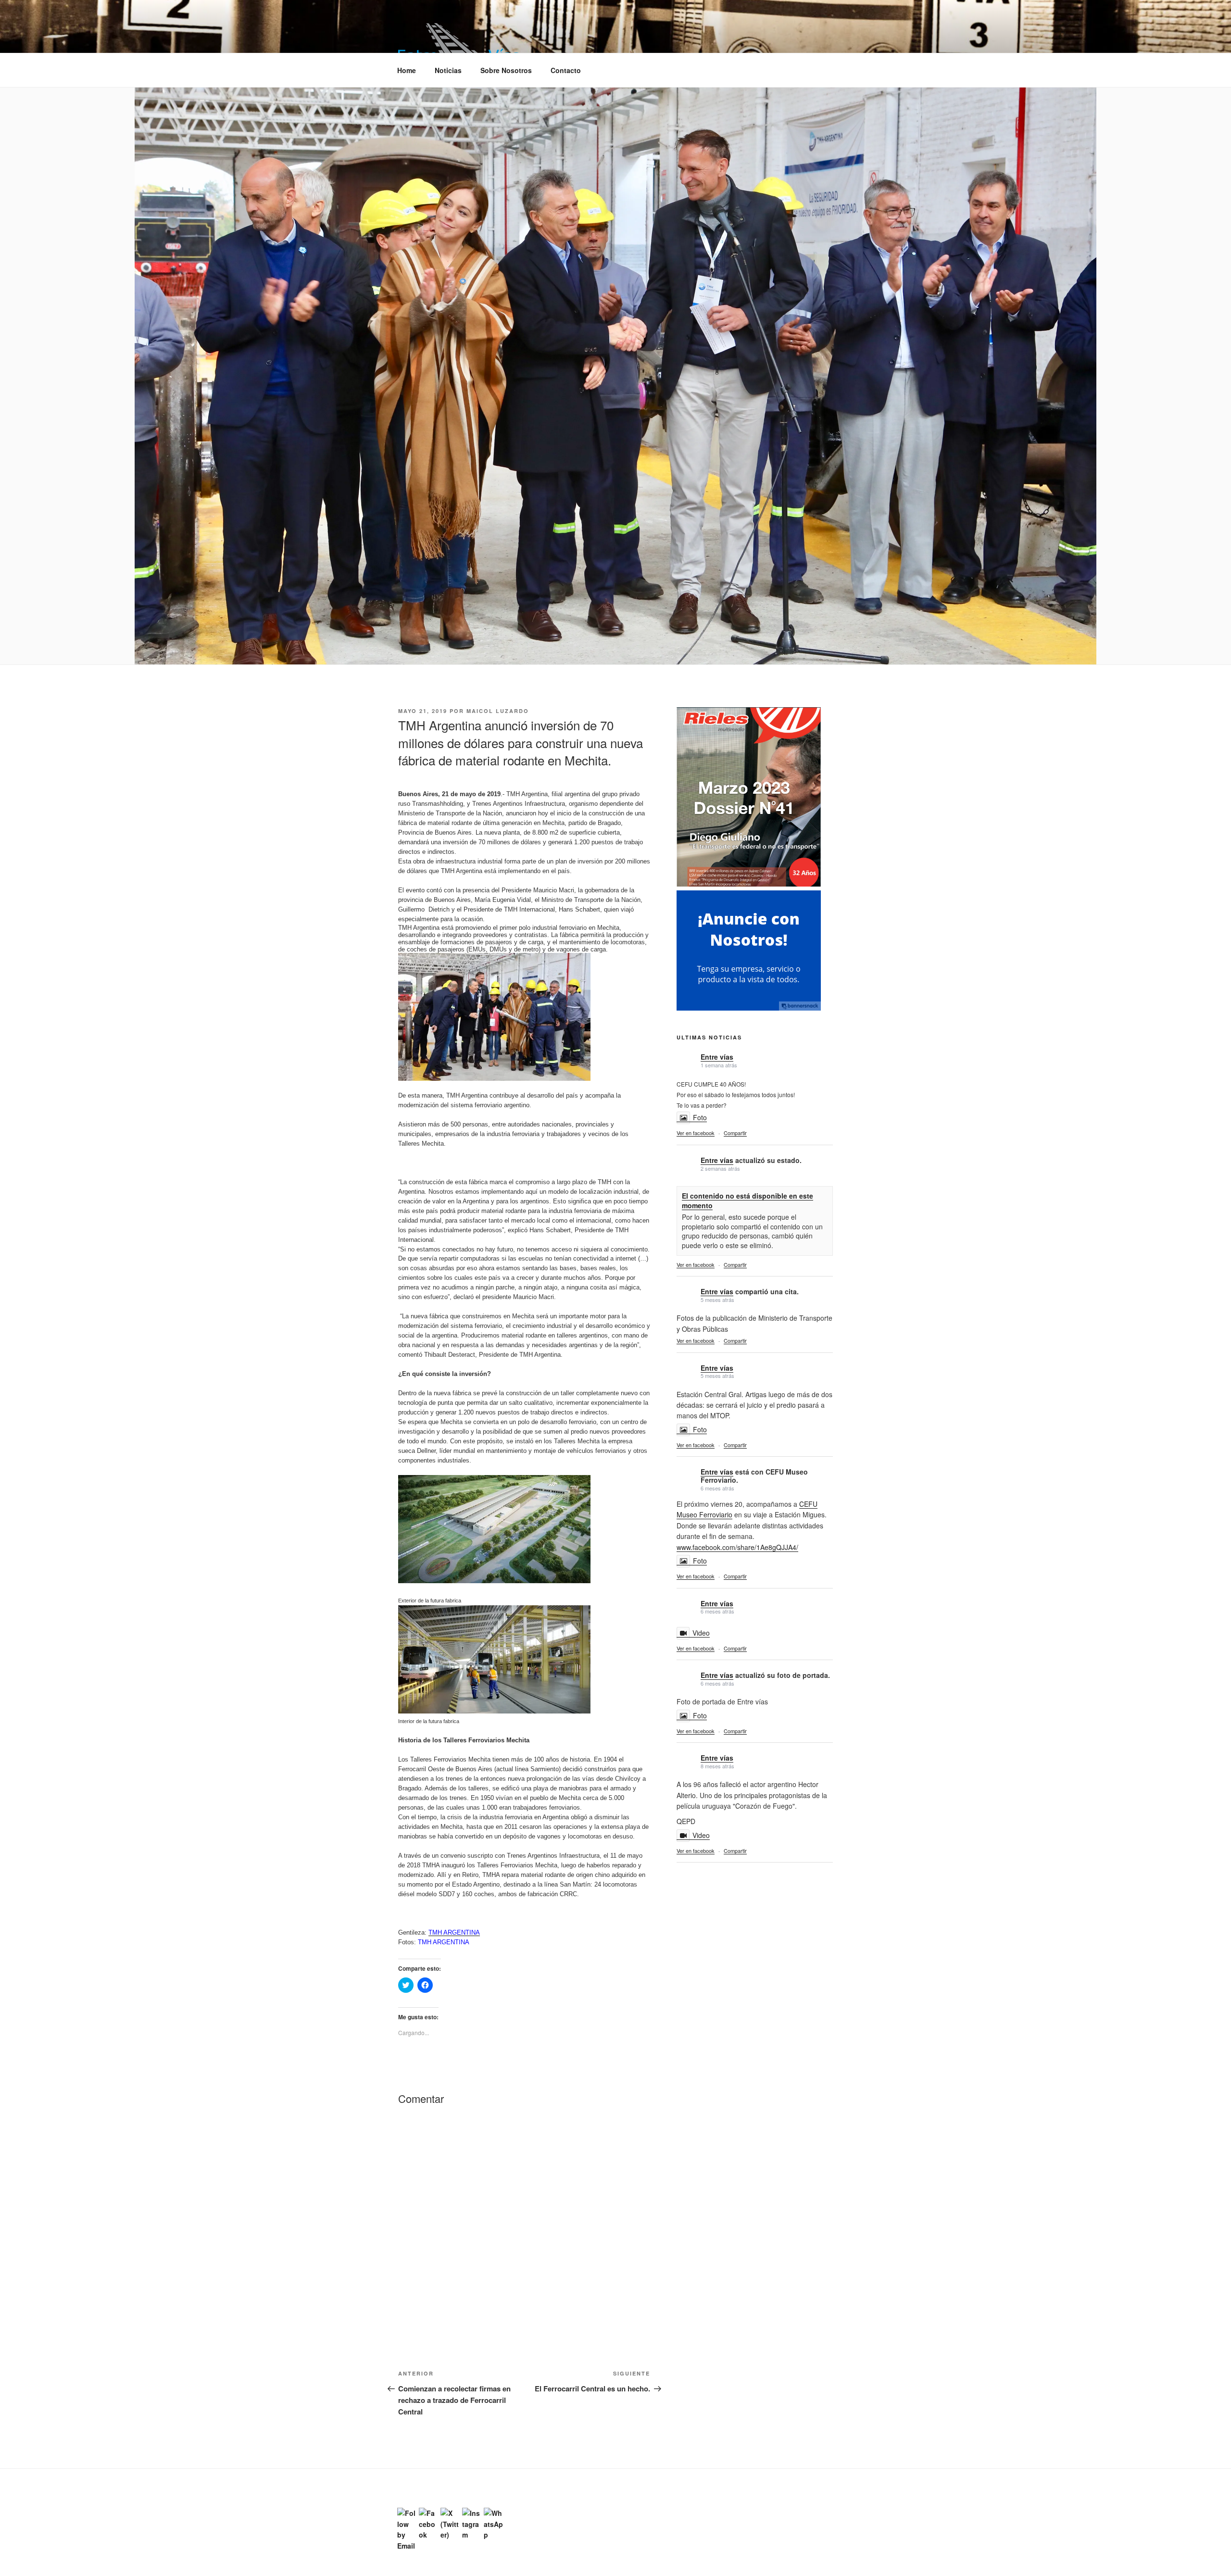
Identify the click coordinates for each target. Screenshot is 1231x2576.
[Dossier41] (749, 885)
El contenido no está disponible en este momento (747, 1200)
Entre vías (717, 1057)
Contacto (566, 70)
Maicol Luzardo (498, 711)
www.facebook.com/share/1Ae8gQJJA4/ (737, 1547)
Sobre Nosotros (506, 70)
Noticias (448, 70)
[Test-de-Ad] (749, 1008)
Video (701, 1633)
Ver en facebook (696, 1133)
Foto (700, 1117)
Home (407, 70)
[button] (458, 42)
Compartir (735, 1133)
